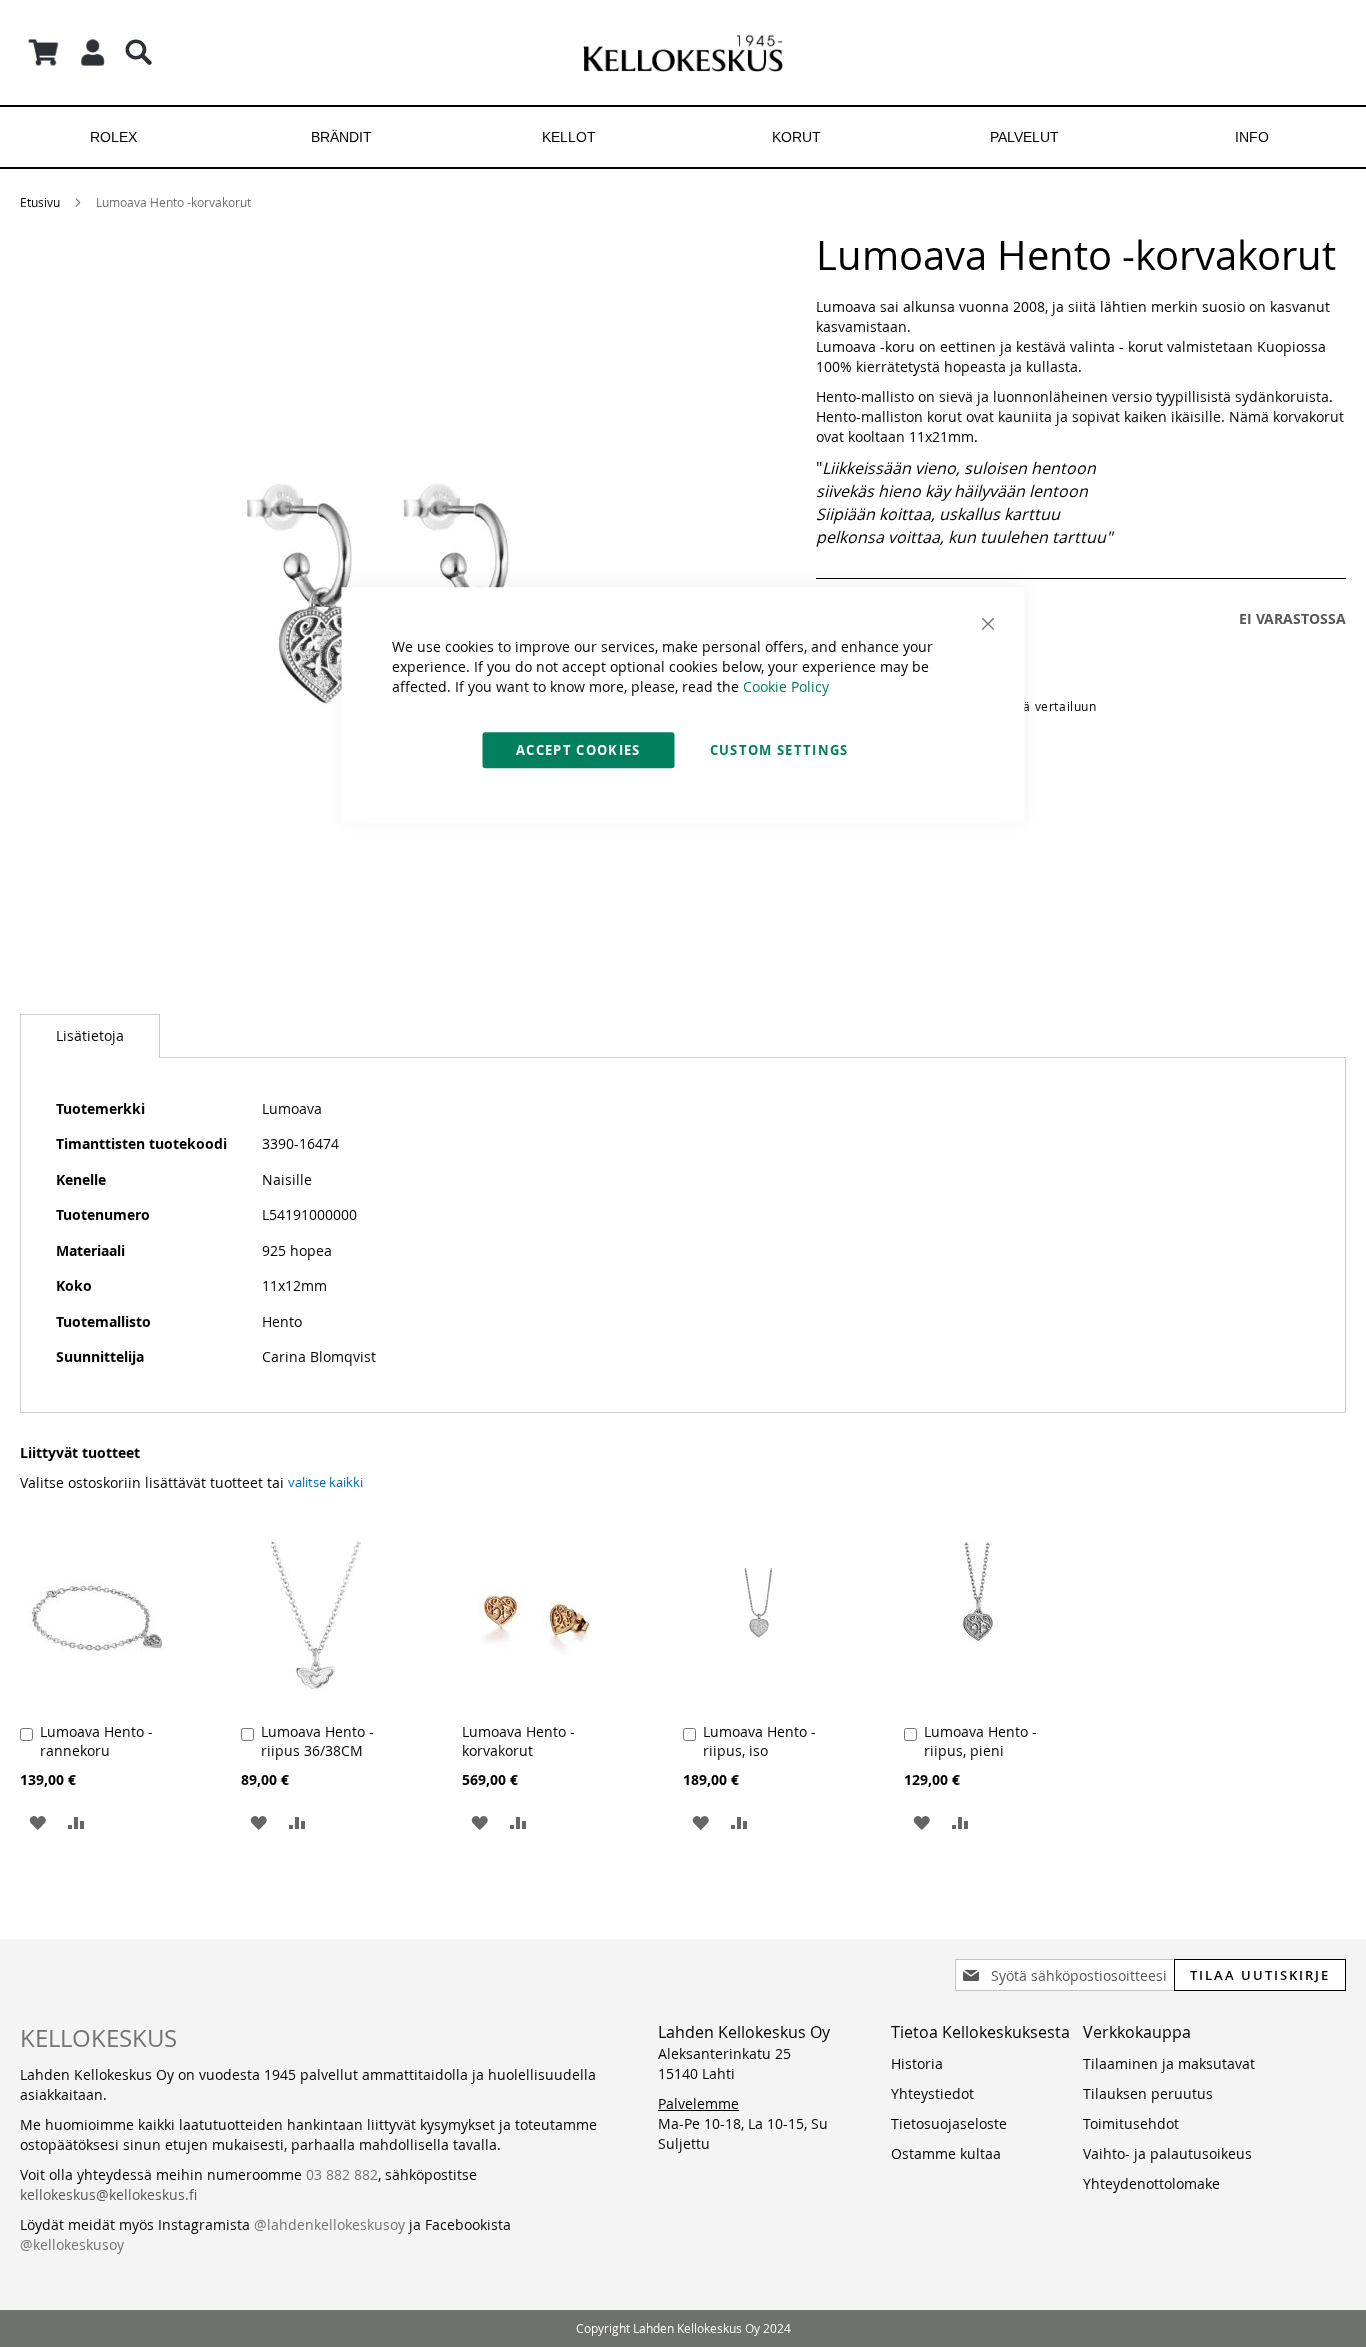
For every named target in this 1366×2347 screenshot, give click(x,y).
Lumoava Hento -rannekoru (96, 1741)
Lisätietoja (90, 1035)
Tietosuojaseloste (949, 2123)
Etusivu (40, 202)
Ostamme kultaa (946, 2153)
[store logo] (683, 52)
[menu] (683, 137)
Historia (917, 2063)
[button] (37, 1821)
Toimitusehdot (1131, 2123)
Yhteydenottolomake (1151, 2183)
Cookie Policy (786, 686)
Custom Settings (779, 750)
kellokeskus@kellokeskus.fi (108, 2194)
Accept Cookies (578, 750)
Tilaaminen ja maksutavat (1169, 2063)
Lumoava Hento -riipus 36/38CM (317, 1741)
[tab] (90, 1036)
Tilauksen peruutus (1148, 2093)
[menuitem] (114, 137)
